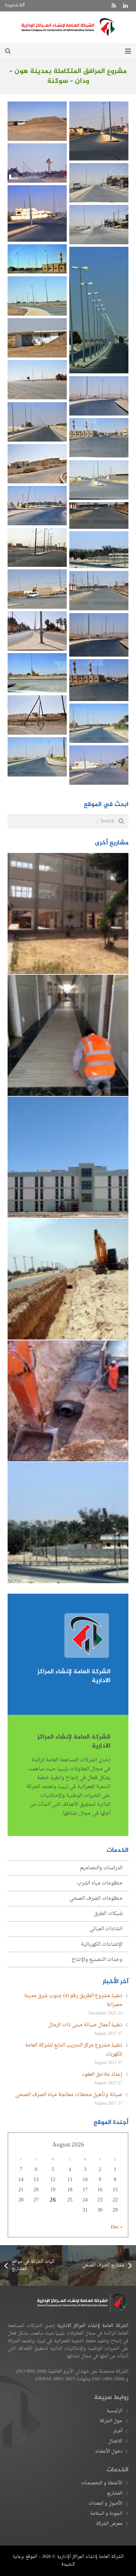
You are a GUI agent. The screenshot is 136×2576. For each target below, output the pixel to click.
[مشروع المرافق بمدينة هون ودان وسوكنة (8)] (99, 635)
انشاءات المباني (106, 1929)
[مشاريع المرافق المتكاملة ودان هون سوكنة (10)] (37, 121)
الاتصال (115, 2441)
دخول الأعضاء (109, 2451)
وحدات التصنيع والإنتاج (97, 1960)
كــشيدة (68, 2564)
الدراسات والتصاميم (101, 1868)
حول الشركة (111, 2421)
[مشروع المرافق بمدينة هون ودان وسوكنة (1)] (99, 310)
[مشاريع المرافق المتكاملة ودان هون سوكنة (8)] (99, 591)
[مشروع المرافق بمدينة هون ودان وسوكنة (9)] (37, 547)
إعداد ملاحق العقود (102, 2075)
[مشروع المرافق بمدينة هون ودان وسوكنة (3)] (37, 259)
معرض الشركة (109, 2524)
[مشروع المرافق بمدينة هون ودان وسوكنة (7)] (99, 131)
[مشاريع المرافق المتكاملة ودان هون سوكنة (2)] (37, 296)
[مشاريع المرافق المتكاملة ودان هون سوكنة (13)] (37, 589)
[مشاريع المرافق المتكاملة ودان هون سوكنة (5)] (37, 506)
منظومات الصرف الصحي (96, 1898)
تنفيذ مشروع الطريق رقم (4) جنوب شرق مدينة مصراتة (73, 2000)
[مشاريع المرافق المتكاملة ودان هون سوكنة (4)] (99, 723)
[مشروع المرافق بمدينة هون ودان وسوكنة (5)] (99, 515)
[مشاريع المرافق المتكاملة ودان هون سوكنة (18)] (37, 757)
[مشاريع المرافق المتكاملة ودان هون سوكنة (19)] (99, 480)
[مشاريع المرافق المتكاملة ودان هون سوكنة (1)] (37, 380)
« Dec (117, 2227)
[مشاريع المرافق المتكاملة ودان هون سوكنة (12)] (37, 163)
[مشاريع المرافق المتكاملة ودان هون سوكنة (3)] (37, 422)
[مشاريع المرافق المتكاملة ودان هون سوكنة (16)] (99, 225)
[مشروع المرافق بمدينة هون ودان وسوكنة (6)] (37, 213)
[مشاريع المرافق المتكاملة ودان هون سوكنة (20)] (99, 396)
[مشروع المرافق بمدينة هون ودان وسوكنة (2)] (99, 680)
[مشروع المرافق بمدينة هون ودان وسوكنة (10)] (99, 550)
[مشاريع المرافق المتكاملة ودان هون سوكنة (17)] (99, 183)
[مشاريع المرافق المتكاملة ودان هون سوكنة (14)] (37, 631)
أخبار (118, 2431)
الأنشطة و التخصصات (102, 2483)
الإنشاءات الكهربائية (102, 1944)
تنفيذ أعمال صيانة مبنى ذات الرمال (85, 2025)
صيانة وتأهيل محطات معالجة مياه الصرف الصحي (69, 2095)
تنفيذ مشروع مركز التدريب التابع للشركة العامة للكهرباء (74, 2050)
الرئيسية (114, 2411)
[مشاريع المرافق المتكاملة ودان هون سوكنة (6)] (37, 673)
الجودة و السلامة (106, 2514)
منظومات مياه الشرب (100, 1883)
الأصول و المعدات (105, 2504)
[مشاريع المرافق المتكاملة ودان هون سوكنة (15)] (37, 715)
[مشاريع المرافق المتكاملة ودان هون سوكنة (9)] (99, 765)
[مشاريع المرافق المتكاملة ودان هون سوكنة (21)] (37, 464)
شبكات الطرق (108, 1914)
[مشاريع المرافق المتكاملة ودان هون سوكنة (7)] (99, 438)
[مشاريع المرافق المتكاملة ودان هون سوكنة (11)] (37, 338)
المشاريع (115, 2493)
